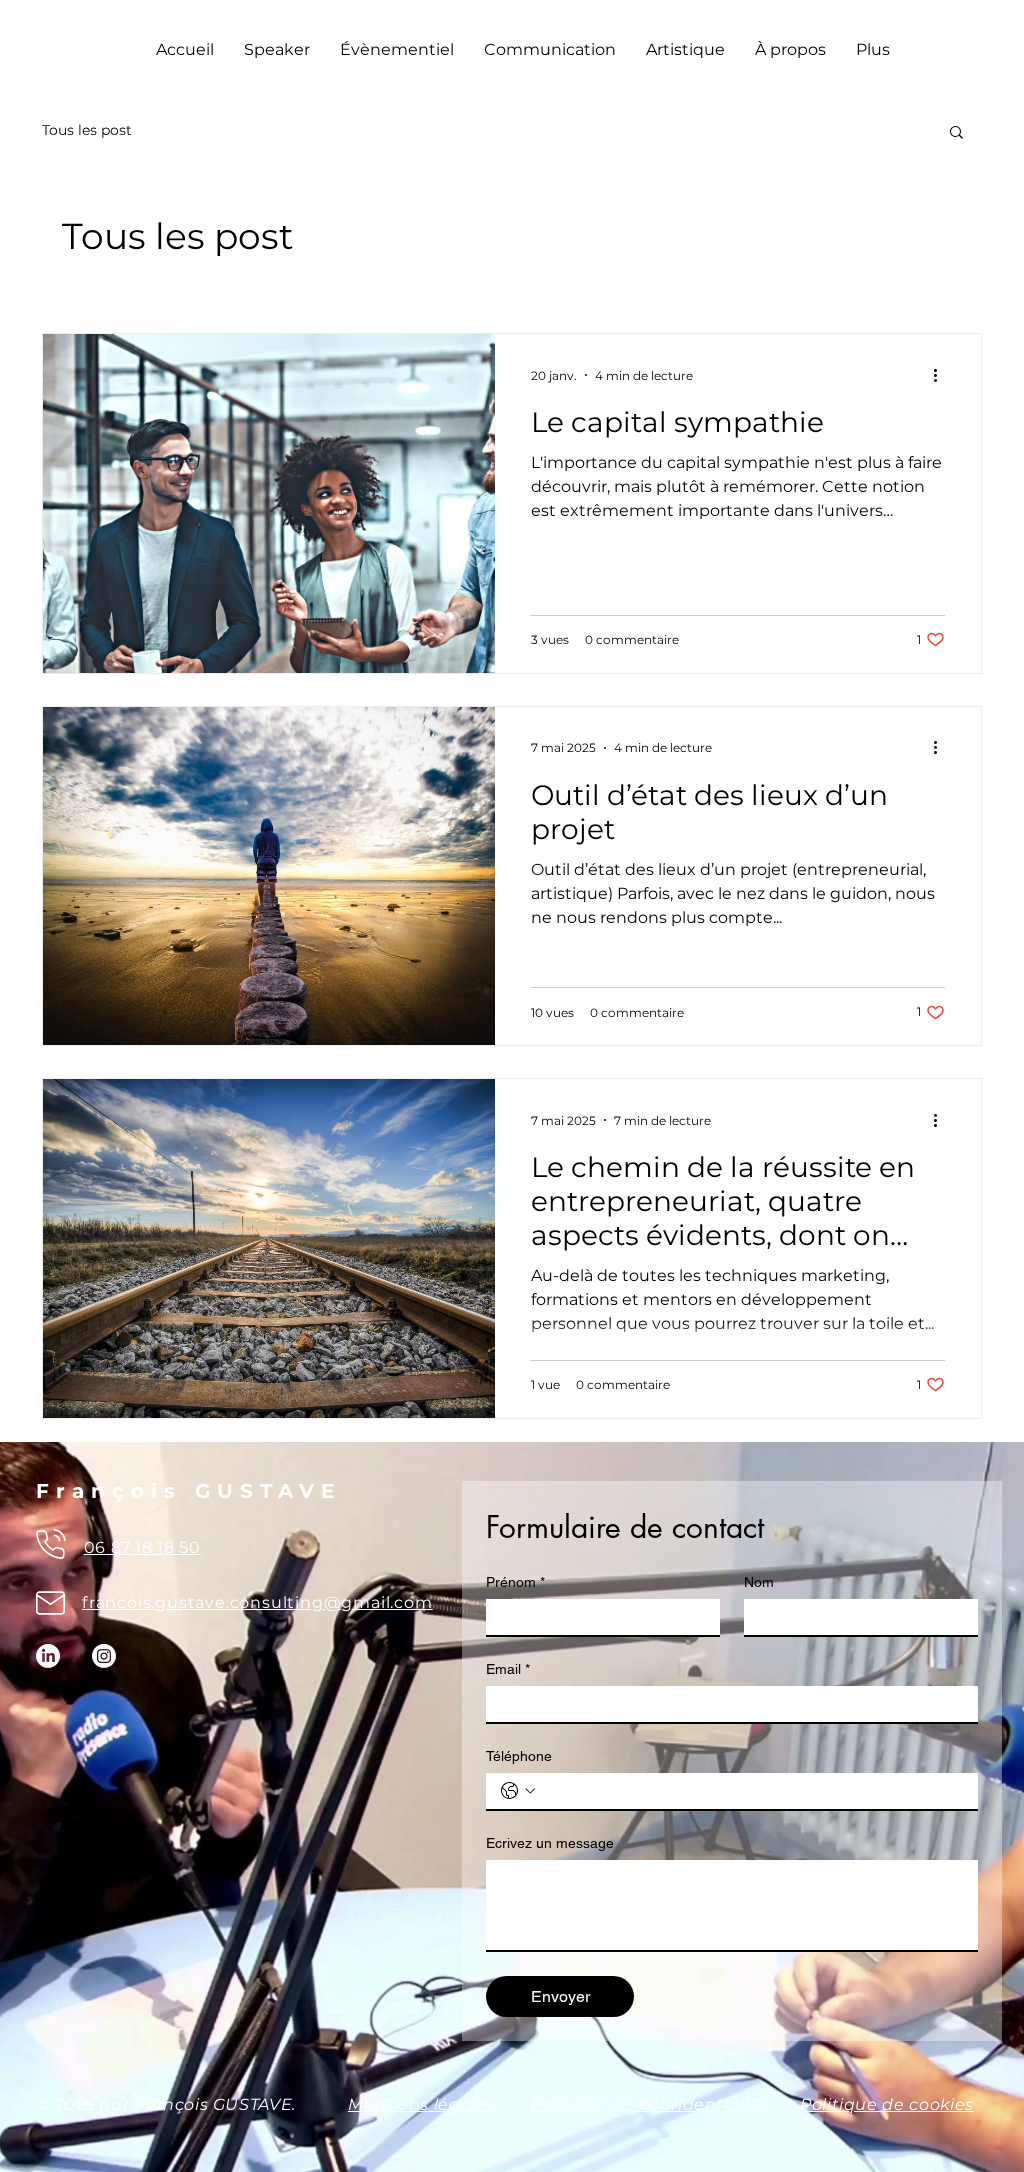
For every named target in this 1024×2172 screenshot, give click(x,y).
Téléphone (519, 1756)
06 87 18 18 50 (142, 1547)
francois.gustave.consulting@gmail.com (257, 1602)
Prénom (515, 1582)
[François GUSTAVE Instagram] (104, 1656)
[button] (956, 133)
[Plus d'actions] (942, 375)
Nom (759, 1582)
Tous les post (87, 130)
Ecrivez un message (550, 1843)
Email (508, 1669)
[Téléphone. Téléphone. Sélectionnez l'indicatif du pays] (518, 1791)
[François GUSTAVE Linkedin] (48, 1656)
